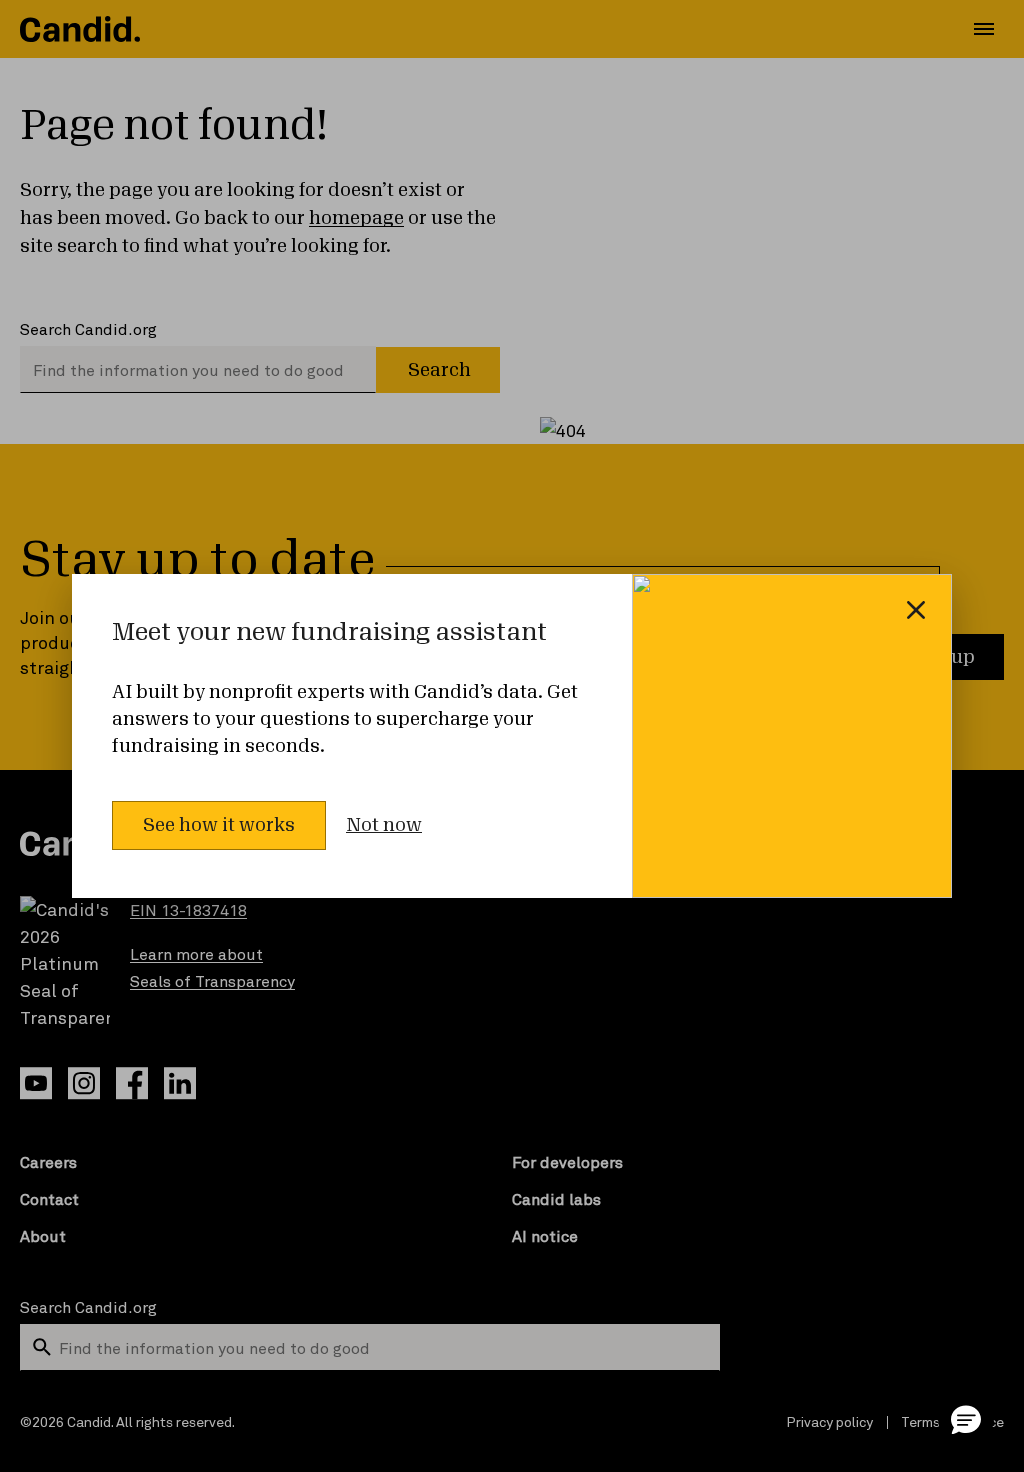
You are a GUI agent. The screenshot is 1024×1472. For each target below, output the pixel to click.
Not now (384, 825)
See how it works (219, 825)
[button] (966, 1419)
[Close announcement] (916, 610)
